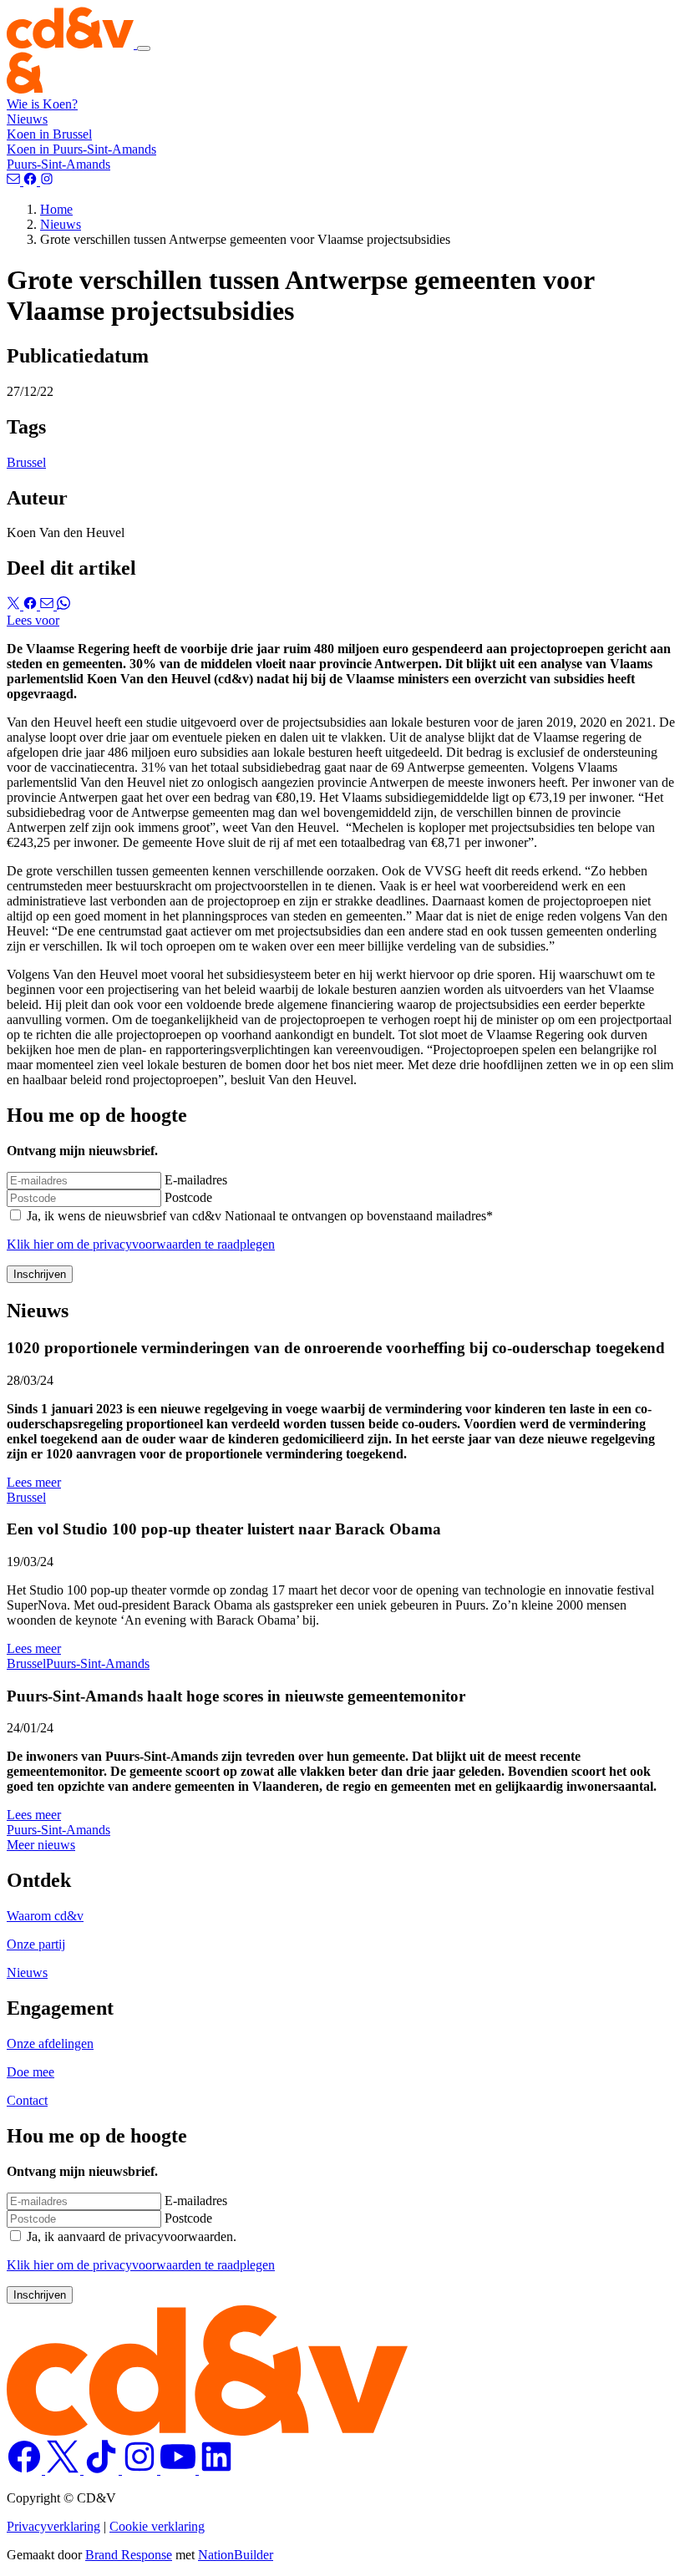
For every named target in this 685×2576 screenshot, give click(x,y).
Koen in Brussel (49, 134)
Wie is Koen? (42, 104)
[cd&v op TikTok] (103, 2470)
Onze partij (36, 1944)
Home (56, 209)
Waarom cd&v (45, 1916)
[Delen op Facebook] (32, 605)
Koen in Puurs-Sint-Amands (81, 149)
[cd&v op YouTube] (180, 2470)
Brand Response (129, 2555)
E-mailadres (196, 1180)
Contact (27, 2100)
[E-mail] (15, 181)
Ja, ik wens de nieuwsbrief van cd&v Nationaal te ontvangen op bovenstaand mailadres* (260, 1216)
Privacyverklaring (53, 2526)
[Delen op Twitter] (15, 605)
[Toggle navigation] (144, 48)
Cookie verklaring (157, 2526)
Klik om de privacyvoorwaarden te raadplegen (141, 1244)
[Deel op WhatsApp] (63, 605)
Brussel (26, 462)
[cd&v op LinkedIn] (216, 2470)
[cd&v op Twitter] (64, 2470)
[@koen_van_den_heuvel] (47, 181)
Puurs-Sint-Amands (58, 164)
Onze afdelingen (50, 2044)
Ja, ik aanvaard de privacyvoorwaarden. (132, 2236)
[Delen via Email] (48, 605)
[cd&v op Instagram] (141, 2470)
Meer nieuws (41, 1845)
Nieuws (27, 119)
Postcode (188, 1197)
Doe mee (30, 2072)
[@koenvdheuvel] (32, 181)
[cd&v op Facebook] (26, 2470)
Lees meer (34, 1482)
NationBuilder (236, 2555)
